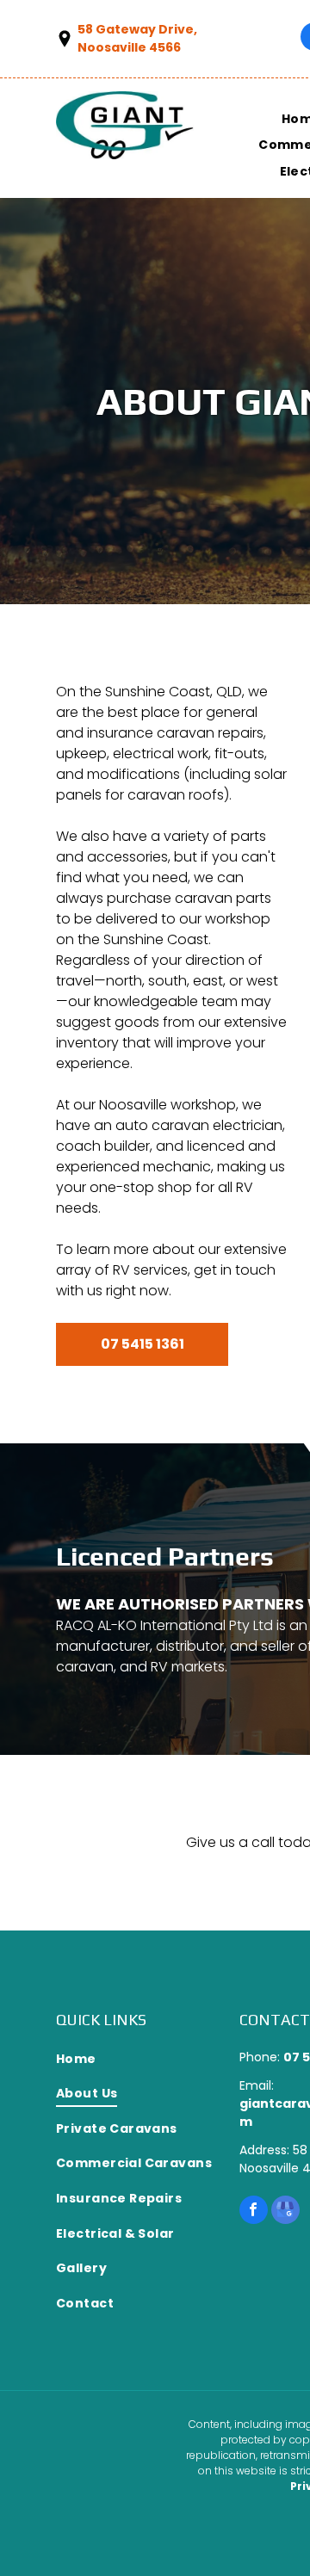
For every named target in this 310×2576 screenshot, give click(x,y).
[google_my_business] (285, 2212)
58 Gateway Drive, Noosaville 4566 (137, 38)
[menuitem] (148, 2059)
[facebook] (254, 2212)
